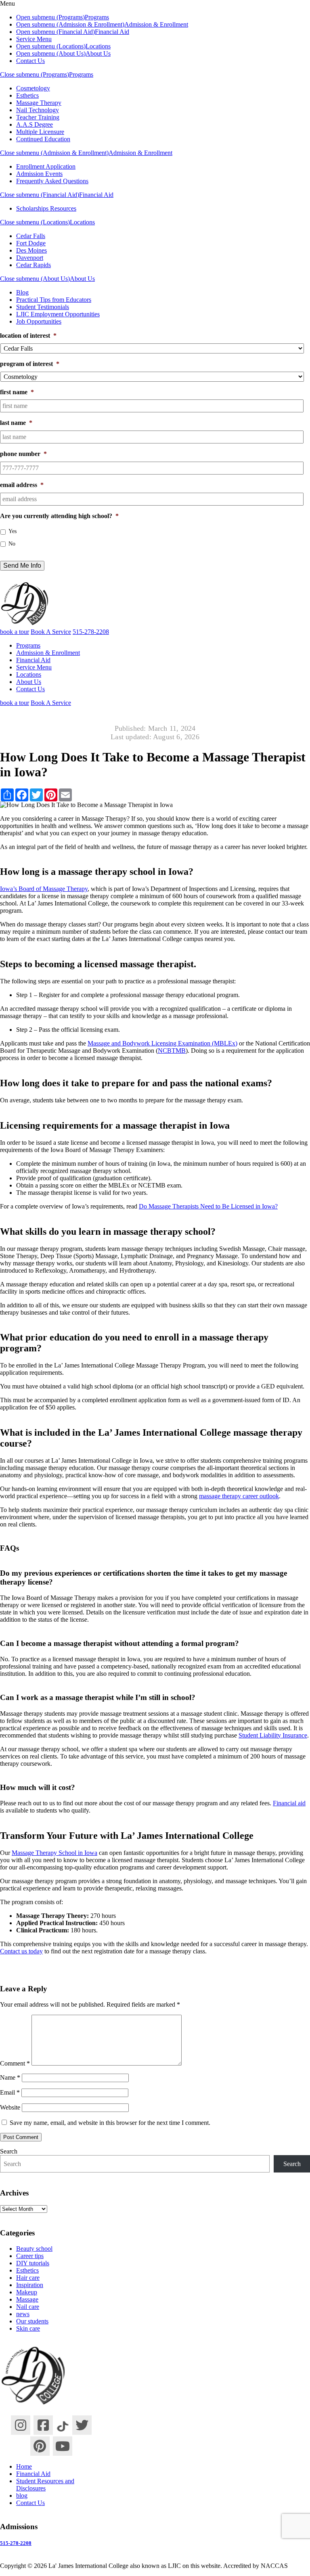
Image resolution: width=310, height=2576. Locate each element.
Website (10, 2107)
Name (10, 2077)
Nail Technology (38, 110)
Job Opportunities (39, 321)
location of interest (28, 336)
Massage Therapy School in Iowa (54, 1853)
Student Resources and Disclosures (45, 2485)
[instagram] (21, 2425)
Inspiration (30, 2285)
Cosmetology (33, 88)
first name (17, 392)
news (23, 2314)
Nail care (28, 2307)
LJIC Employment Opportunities (58, 314)
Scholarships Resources (46, 208)
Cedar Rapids (34, 265)
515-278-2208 (16, 2543)
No (12, 544)
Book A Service (51, 632)
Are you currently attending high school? (59, 516)
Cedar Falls (31, 236)
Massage (27, 2299)
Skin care (28, 2328)
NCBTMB (172, 1051)
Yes (13, 531)
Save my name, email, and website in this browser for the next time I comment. (110, 2123)
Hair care (28, 2278)
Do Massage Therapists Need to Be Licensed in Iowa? (208, 1206)
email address (22, 485)
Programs (97, 17)
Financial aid (289, 1803)
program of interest (30, 364)
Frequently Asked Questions (52, 181)
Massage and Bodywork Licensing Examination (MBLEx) (162, 1043)
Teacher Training (38, 117)
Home (24, 2466)
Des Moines (31, 250)
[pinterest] (40, 2446)
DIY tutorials (33, 2263)
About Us (98, 53)
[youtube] (63, 2446)
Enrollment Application (46, 166)
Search (9, 2151)
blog (22, 2495)
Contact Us (30, 61)
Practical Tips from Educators (54, 300)
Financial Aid (112, 32)
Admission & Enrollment (156, 24)
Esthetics (27, 95)
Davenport (30, 258)
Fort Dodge (31, 243)
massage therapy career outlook (239, 1496)
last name (16, 423)
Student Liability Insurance (273, 1735)
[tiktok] (63, 2424)
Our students (32, 2321)
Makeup (27, 2292)
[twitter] (82, 2425)
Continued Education (43, 139)
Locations (98, 46)
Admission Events (39, 174)
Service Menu (34, 39)
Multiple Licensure (40, 132)
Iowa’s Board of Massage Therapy (44, 889)
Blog (22, 292)
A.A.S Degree (35, 124)
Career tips (30, 2256)
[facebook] (43, 2425)
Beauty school (34, 2249)
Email (10, 2092)
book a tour (15, 632)
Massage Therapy (39, 103)
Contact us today (21, 1951)
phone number (23, 454)
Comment (15, 2063)
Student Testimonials (43, 307)
